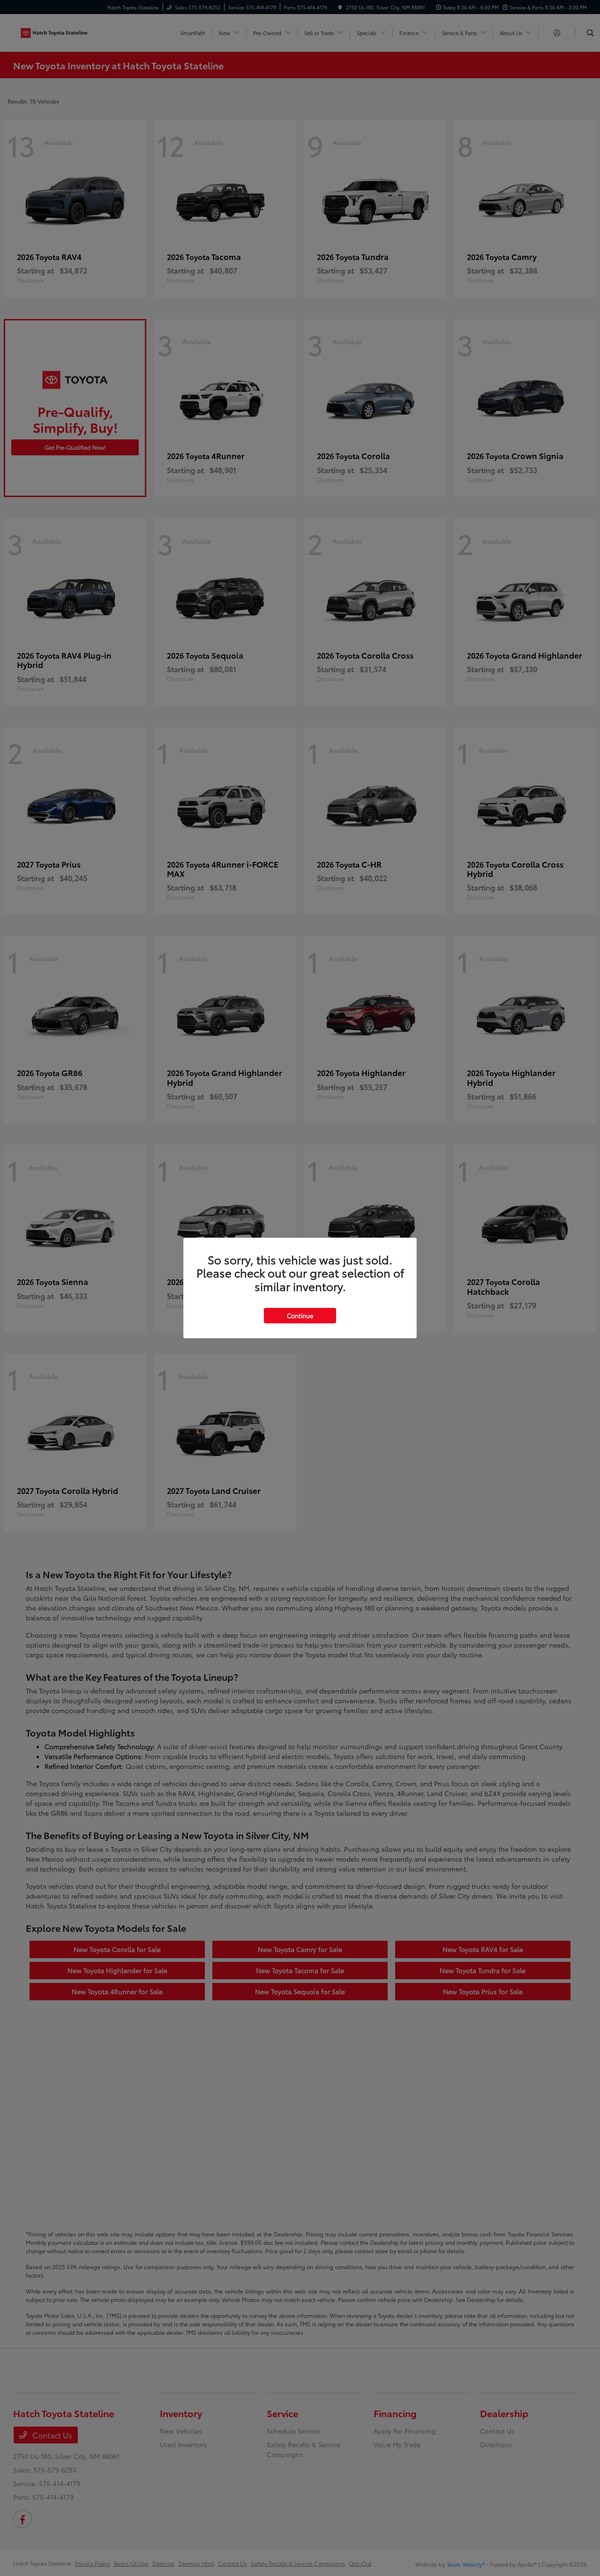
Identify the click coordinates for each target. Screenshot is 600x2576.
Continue (300, 1315)
